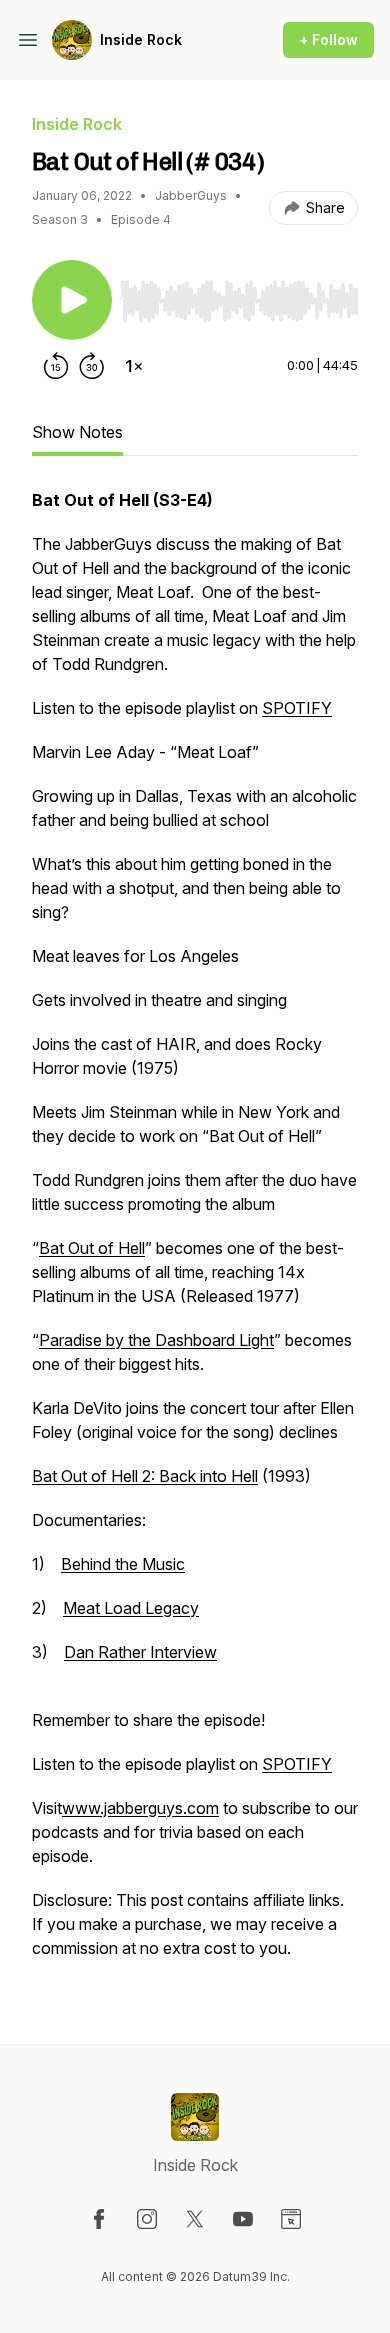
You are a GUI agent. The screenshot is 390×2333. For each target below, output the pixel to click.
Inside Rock (141, 39)
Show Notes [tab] (77, 432)
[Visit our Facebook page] (99, 2219)
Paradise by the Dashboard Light (156, 1340)
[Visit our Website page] (291, 2219)
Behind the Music (123, 1564)
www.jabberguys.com (140, 1808)
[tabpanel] (195, 1234)
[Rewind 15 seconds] (56, 366)
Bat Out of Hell (92, 1248)
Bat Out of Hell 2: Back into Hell (145, 1476)
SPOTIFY (297, 708)
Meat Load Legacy (131, 1608)
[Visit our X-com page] (195, 2219)
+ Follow (328, 39)
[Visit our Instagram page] (147, 2219)
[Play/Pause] (72, 300)
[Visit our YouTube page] (243, 2219)
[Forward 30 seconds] (92, 366)
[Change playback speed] (134, 366)
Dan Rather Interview (140, 1652)
